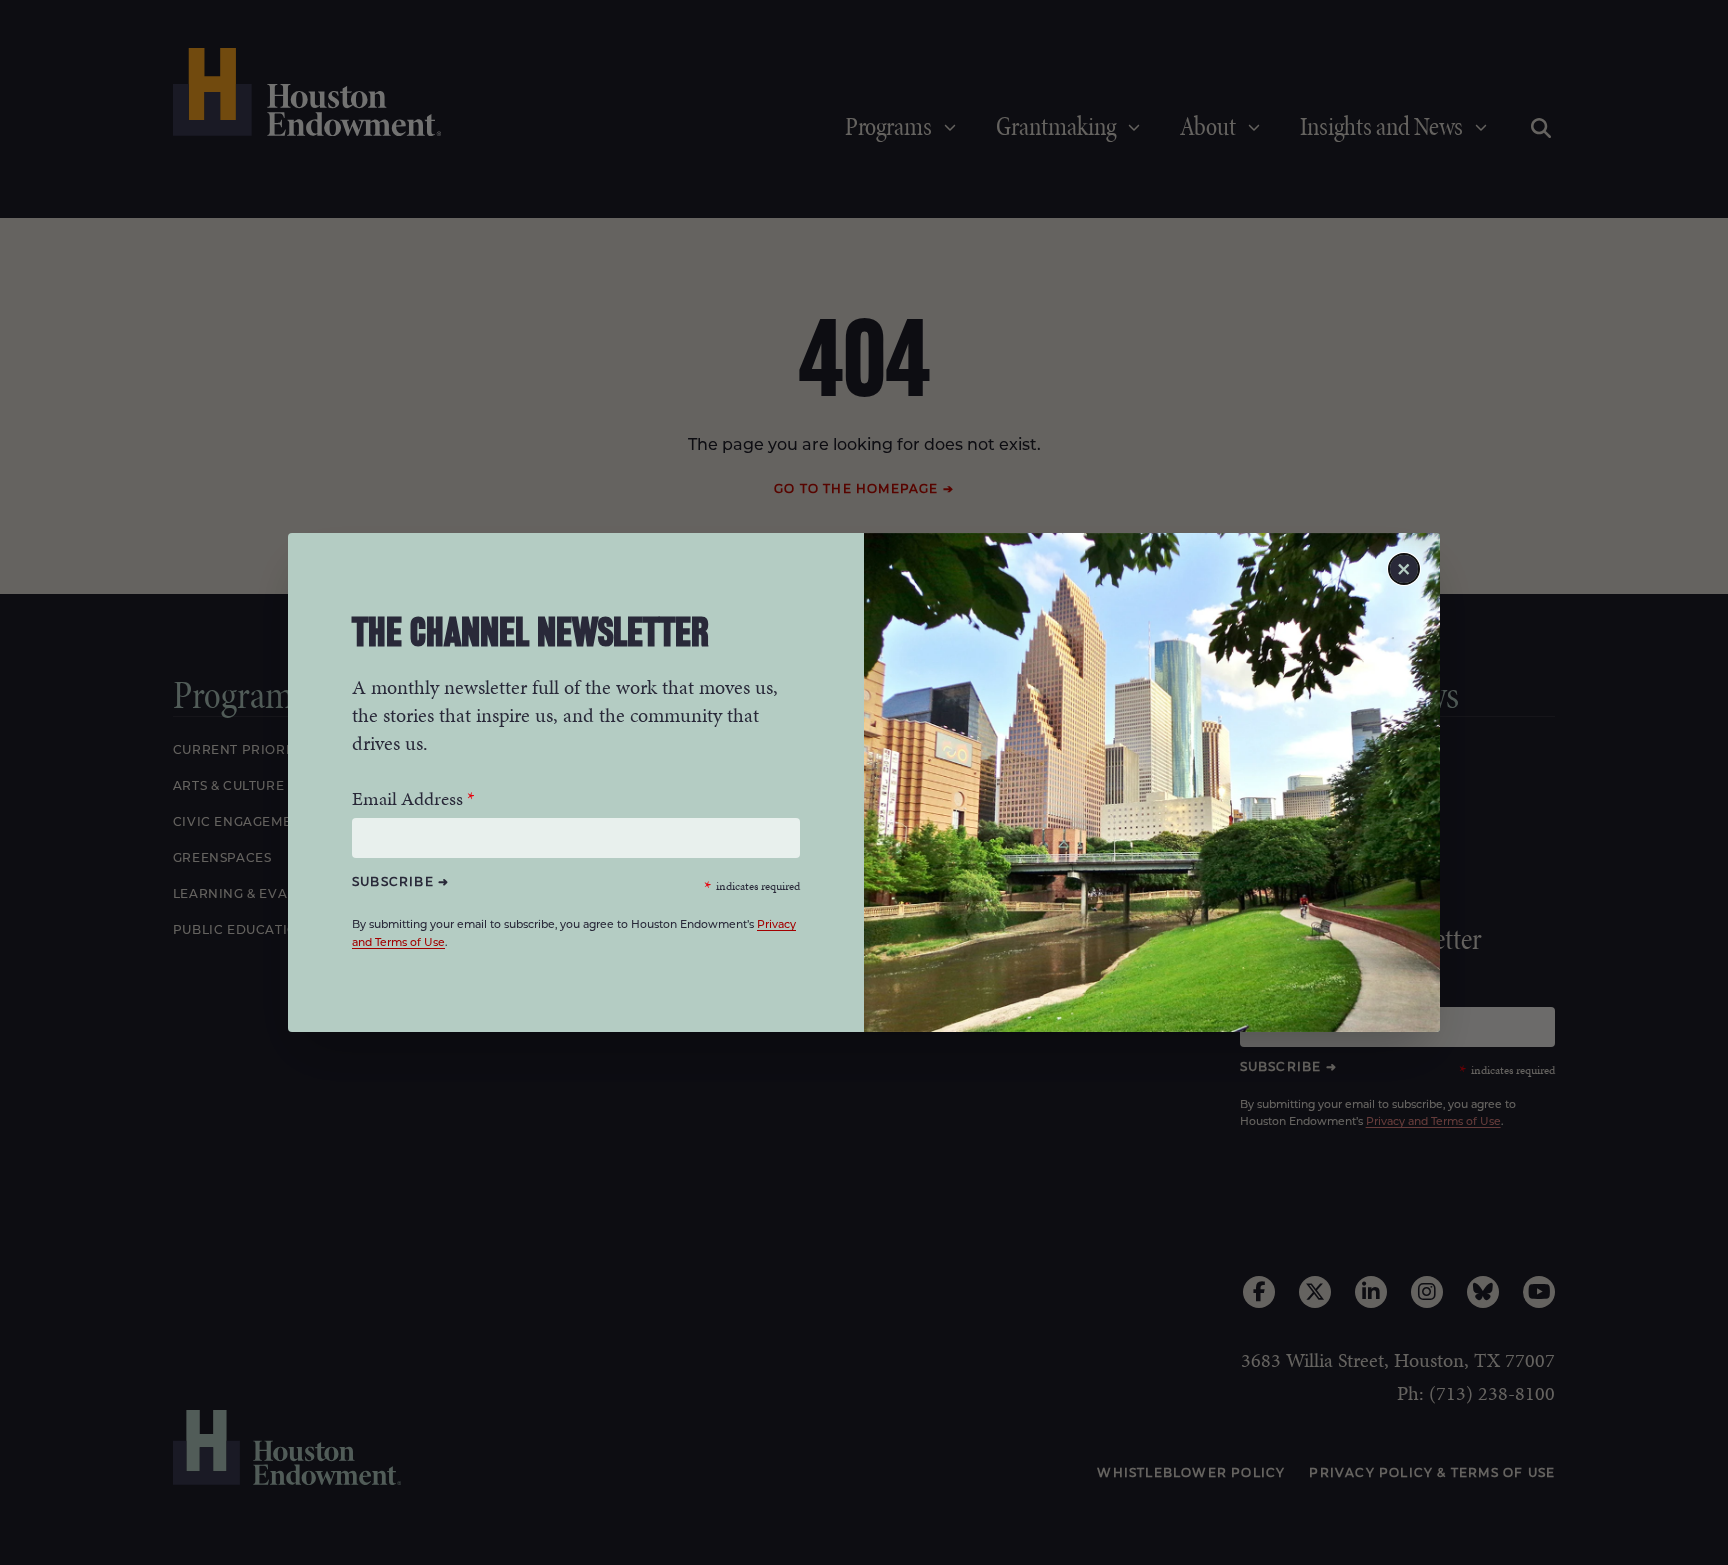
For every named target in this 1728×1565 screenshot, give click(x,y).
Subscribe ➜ (400, 882)
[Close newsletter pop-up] (1404, 569)
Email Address (407, 798)
